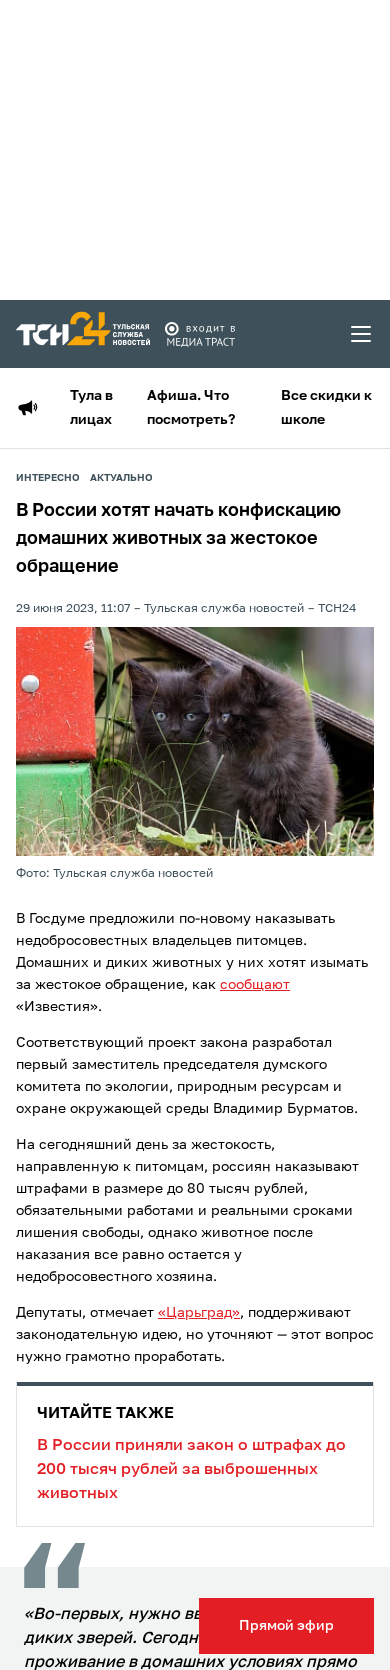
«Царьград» (199, 1313)
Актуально (121, 478)
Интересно (48, 478)
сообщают (255, 985)
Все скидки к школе (326, 408)
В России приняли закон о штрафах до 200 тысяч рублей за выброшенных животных (191, 1454)
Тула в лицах (91, 408)
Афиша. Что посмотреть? (191, 408)
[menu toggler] (362, 334)
